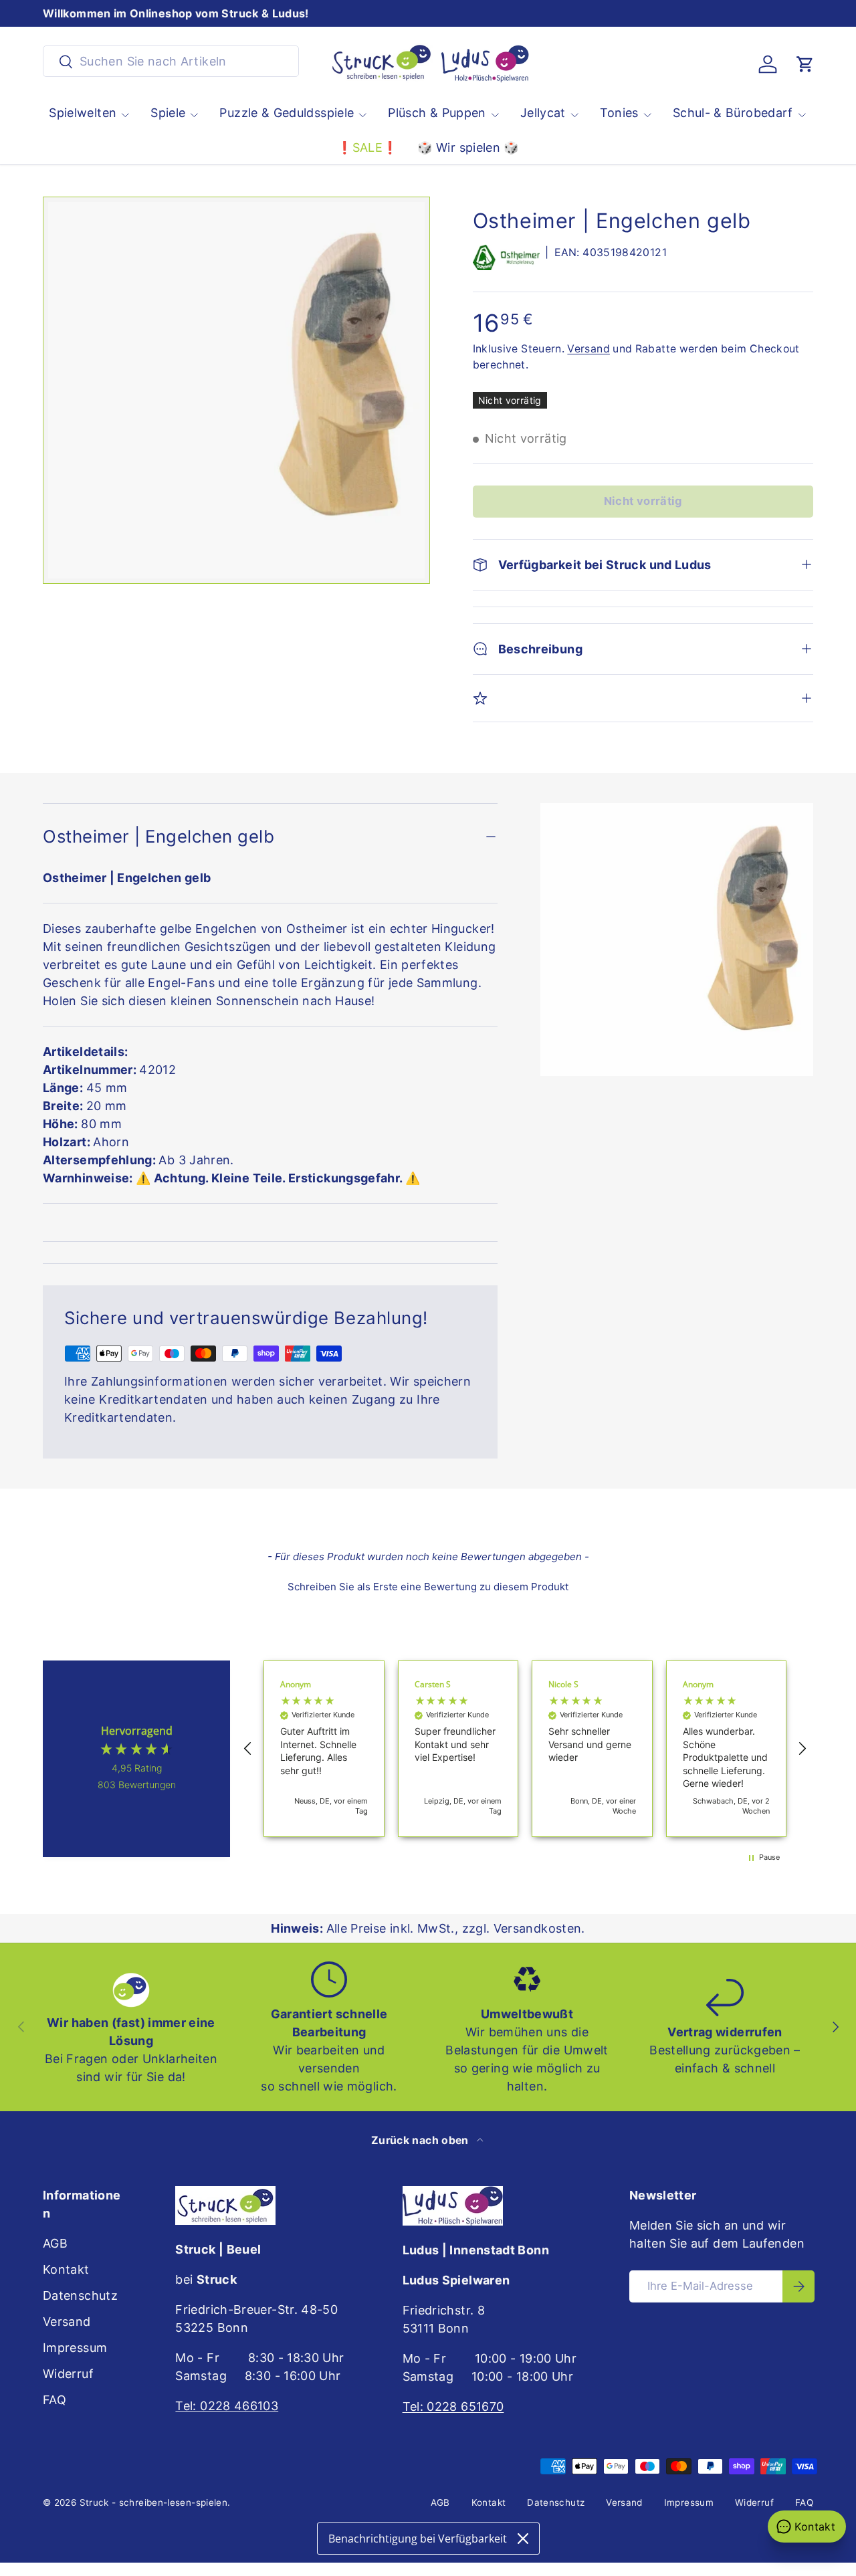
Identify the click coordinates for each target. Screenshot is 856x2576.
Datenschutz (80, 2295)
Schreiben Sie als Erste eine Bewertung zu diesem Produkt (428, 1587)
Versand (588, 349)
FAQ (55, 2400)
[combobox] (171, 61)
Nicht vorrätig (643, 501)
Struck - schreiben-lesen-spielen (154, 2502)
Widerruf (68, 2374)
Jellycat (543, 113)
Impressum (75, 2348)
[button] (805, 64)
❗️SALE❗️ (367, 147)
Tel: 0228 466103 (227, 2406)
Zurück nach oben (421, 2140)
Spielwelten (83, 113)
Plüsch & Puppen (437, 113)
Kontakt (66, 2269)
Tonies (619, 113)
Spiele (168, 113)
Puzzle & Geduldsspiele (287, 113)
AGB (55, 2243)
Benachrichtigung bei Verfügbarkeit (418, 2539)
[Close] (523, 2539)
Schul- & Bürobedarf (733, 113)
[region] (525, 1749)
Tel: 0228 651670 (453, 2406)
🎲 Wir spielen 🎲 (468, 147)
